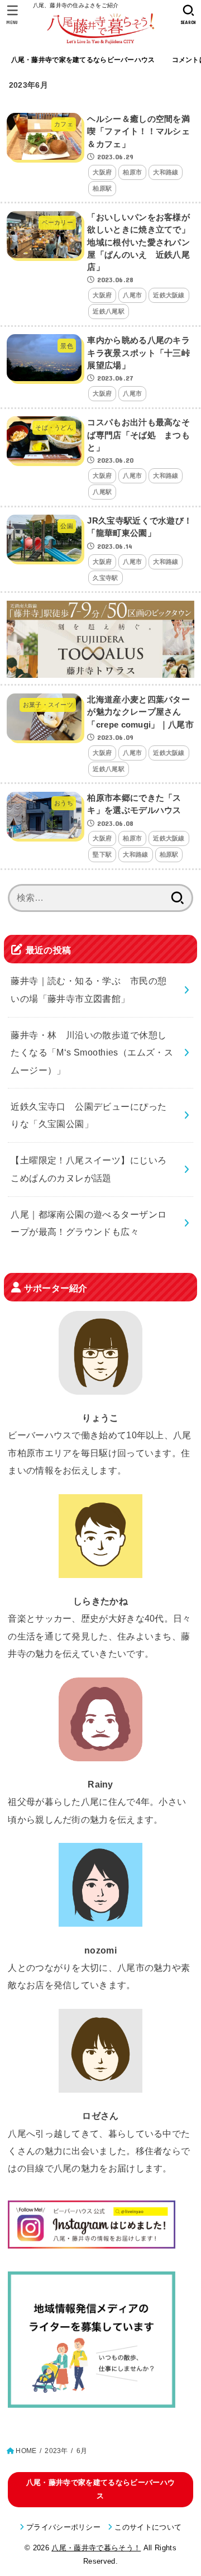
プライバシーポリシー (63, 2527)
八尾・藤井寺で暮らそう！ (96, 2548)
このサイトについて (148, 2527)
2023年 (56, 2451)
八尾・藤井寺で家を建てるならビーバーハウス (83, 60)
